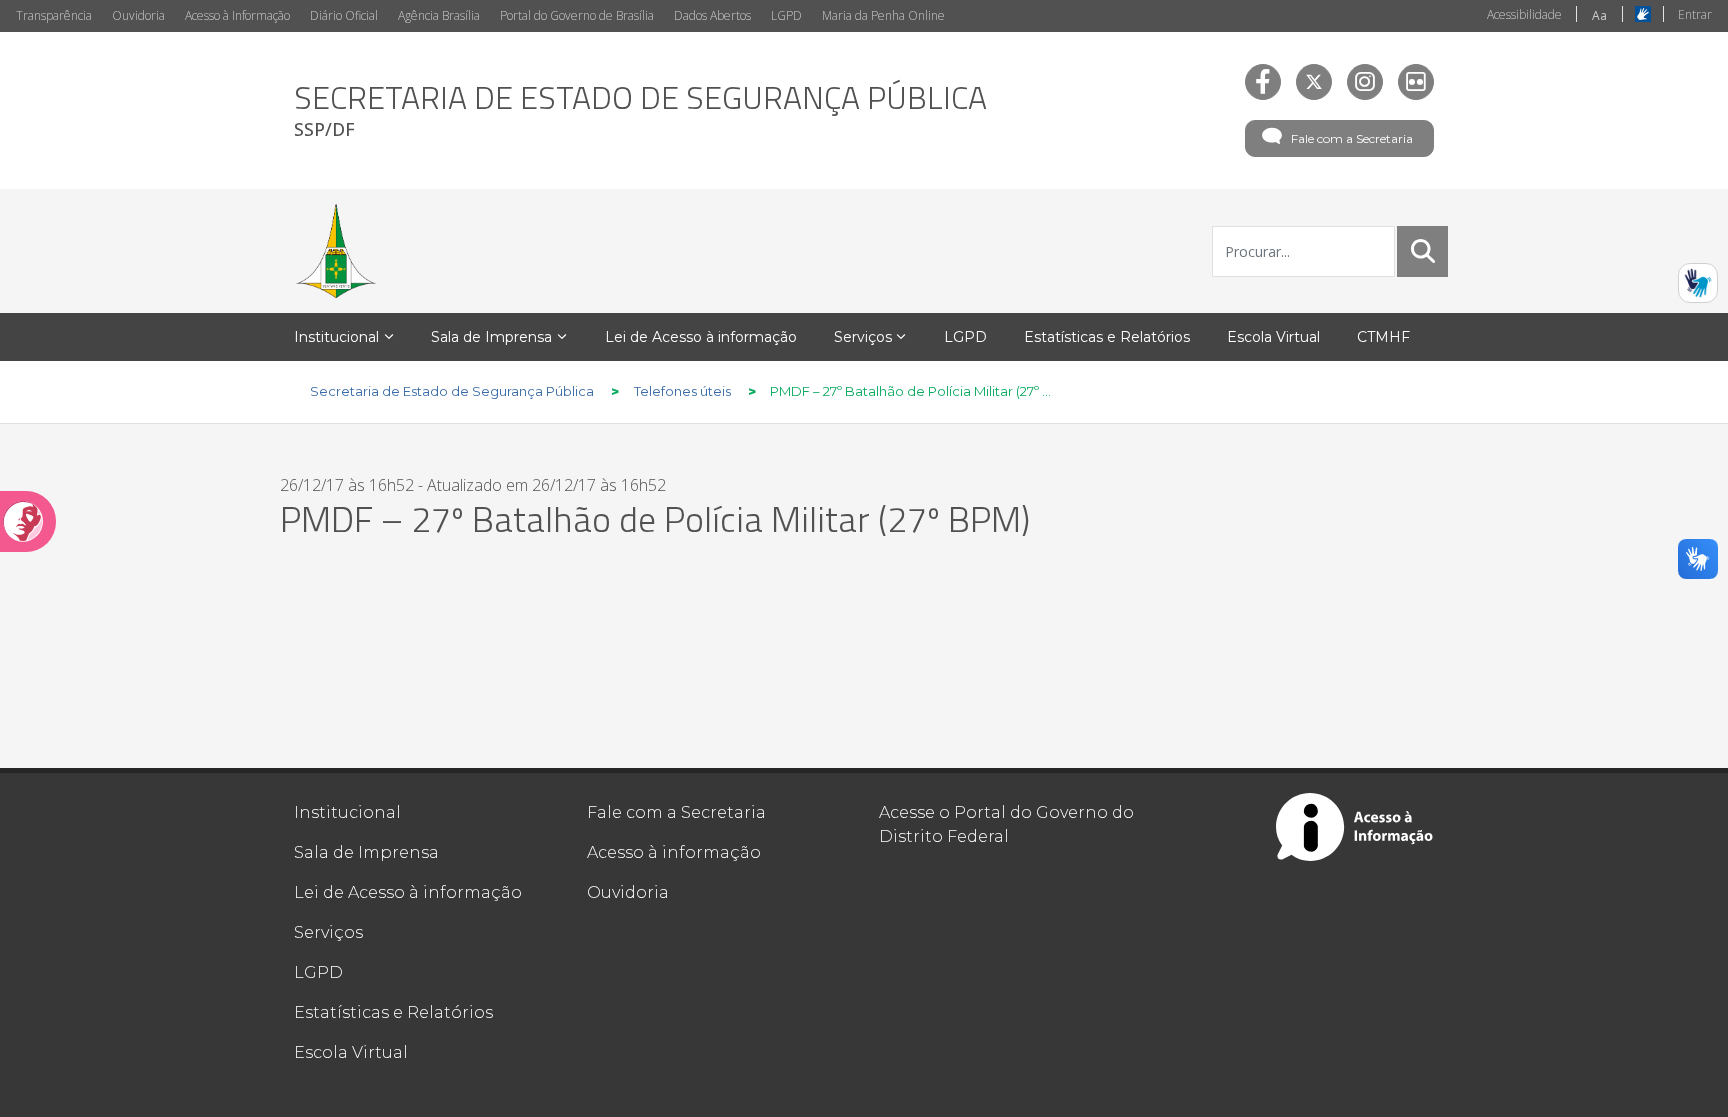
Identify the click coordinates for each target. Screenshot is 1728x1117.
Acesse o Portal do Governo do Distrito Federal (1006, 824)
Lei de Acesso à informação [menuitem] (701, 337)
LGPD (786, 15)
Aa (1599, 15)
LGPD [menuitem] (965, 337)
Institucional (347, 812)
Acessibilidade (1524, 14)
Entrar (1695, 14)
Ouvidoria (138, 15)
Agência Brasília (439, 15)
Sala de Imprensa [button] (491, 337)
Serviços (328, 932)
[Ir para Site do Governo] (336, 251)
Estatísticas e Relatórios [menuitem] (1107, 337)
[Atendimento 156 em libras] (1698, 283)
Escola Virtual (351, 1052)
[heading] (640, 110)
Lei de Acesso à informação (408, 892)
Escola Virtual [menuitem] (1273, 337)
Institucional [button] (336, 337)
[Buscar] (1423, 251)
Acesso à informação (674, 852)
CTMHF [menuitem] (1383, 337)
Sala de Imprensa (366, 852)
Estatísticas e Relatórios (393, 1012)
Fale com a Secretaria (1352, 138)
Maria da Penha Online (883, 15)
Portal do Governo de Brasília (577, 15)
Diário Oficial (344, 15)
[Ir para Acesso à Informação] (1355, 827)
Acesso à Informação (237, 15)
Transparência (54, 15)
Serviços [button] (863, 337)
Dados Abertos (712, 15)
